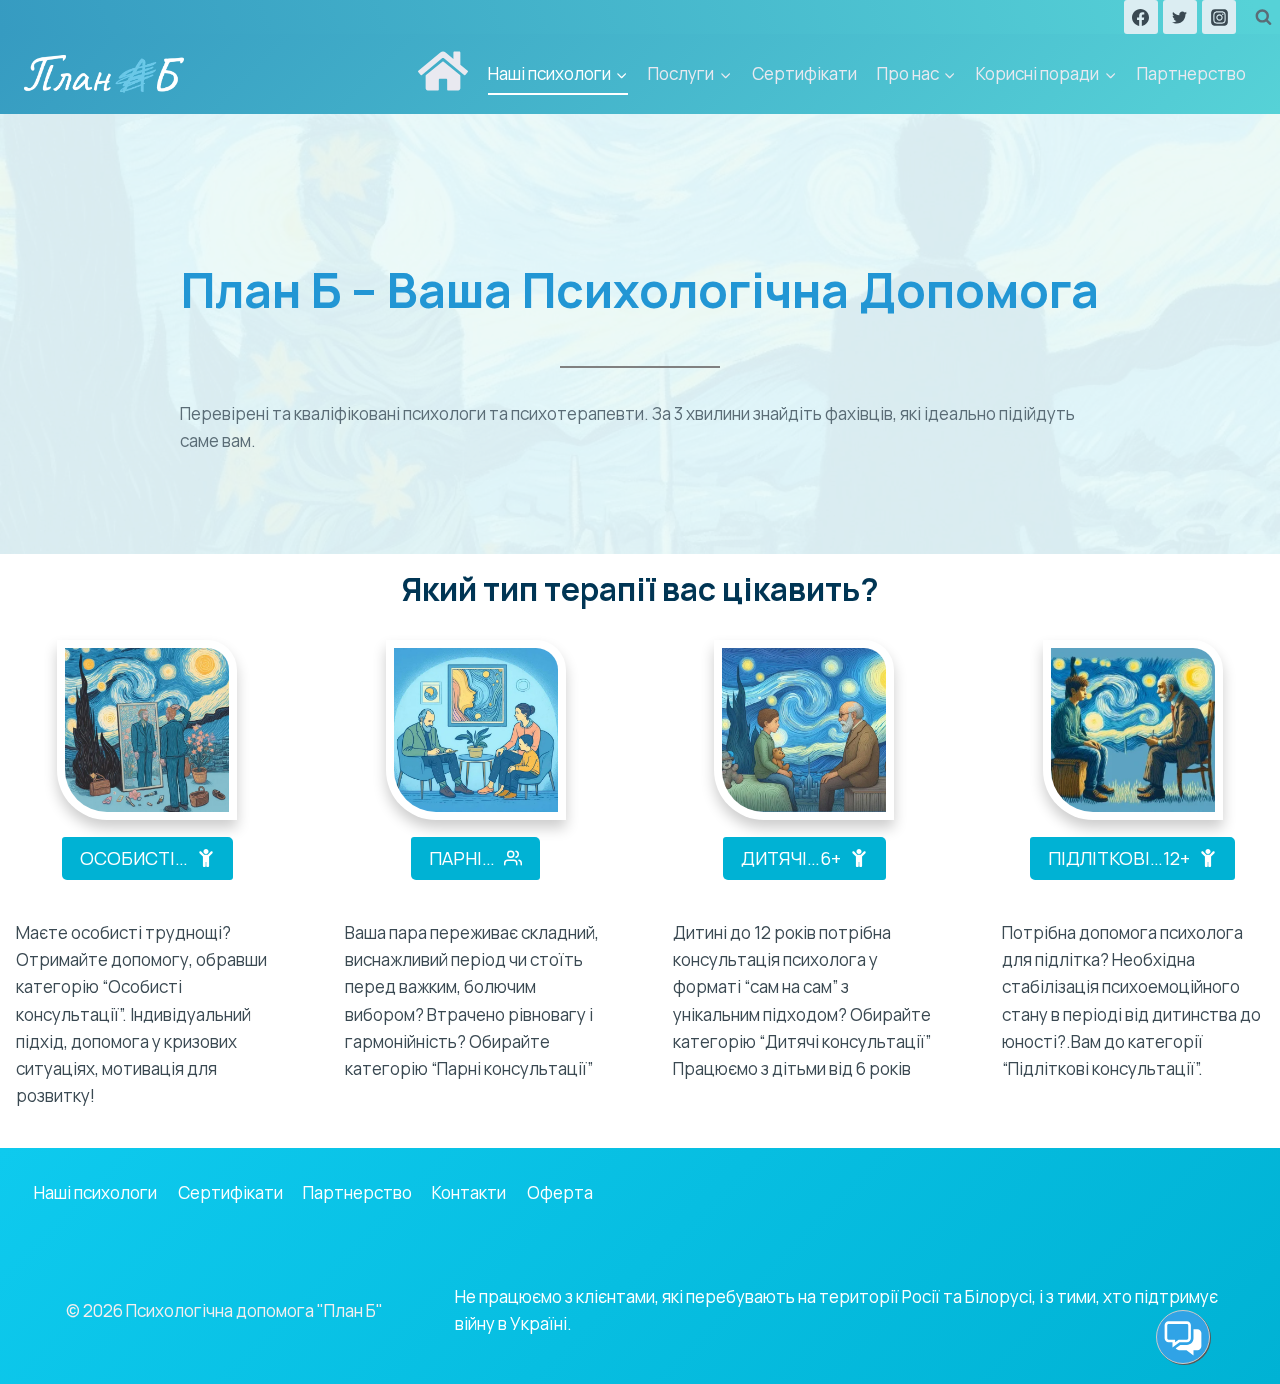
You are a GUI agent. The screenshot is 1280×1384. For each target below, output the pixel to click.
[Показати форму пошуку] (1263, 17)
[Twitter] (1180, 17)
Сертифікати (804, 73)
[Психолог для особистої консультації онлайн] (147, 730)
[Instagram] (1219, 17)
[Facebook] (1141, 17)
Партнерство (1191, 73)
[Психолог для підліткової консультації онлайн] (1133, 730)
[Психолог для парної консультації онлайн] (476, 730)
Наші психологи (95, 1192)
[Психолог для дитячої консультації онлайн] (804, 730)
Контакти (469, 1192)
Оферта (560, 1192)
